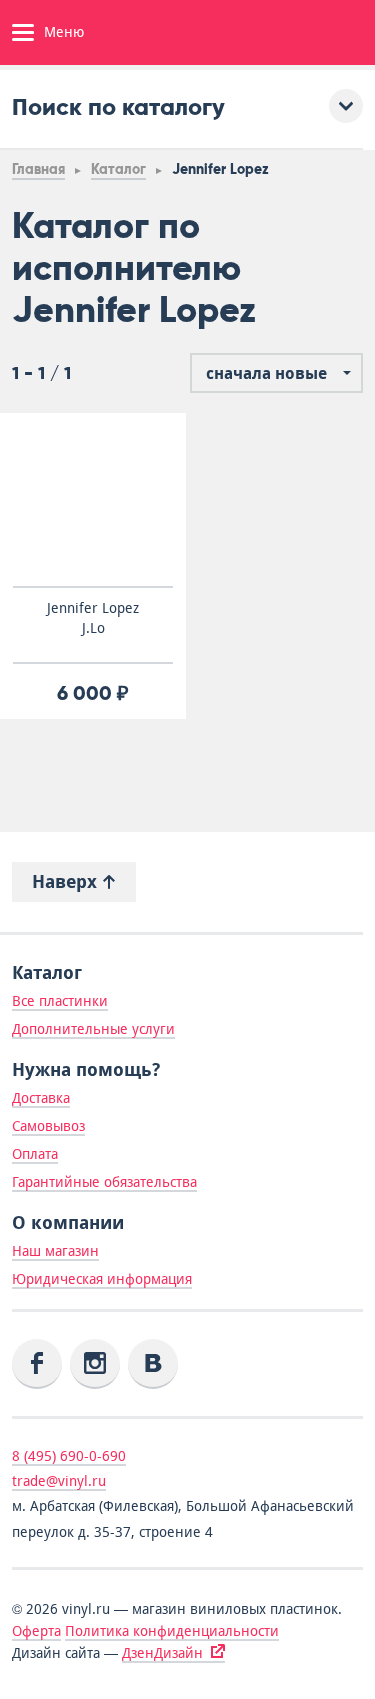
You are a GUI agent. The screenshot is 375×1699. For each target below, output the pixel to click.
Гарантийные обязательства (104, 1182)
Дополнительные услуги (93, 1029)
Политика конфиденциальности (172, 1631)
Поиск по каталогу (118, 106)
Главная (38, 169)
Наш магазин (55, 1251)
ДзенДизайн (162, 1653)
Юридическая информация (102, 1279)
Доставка (41, 1098)
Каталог (118, 169)
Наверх (67, 881)
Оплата (35, 1154)
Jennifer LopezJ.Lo (93, 618)
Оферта (36, 1631)
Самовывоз (48, 1126)
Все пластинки (60, 1001)
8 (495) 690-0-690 (69, 1456)
